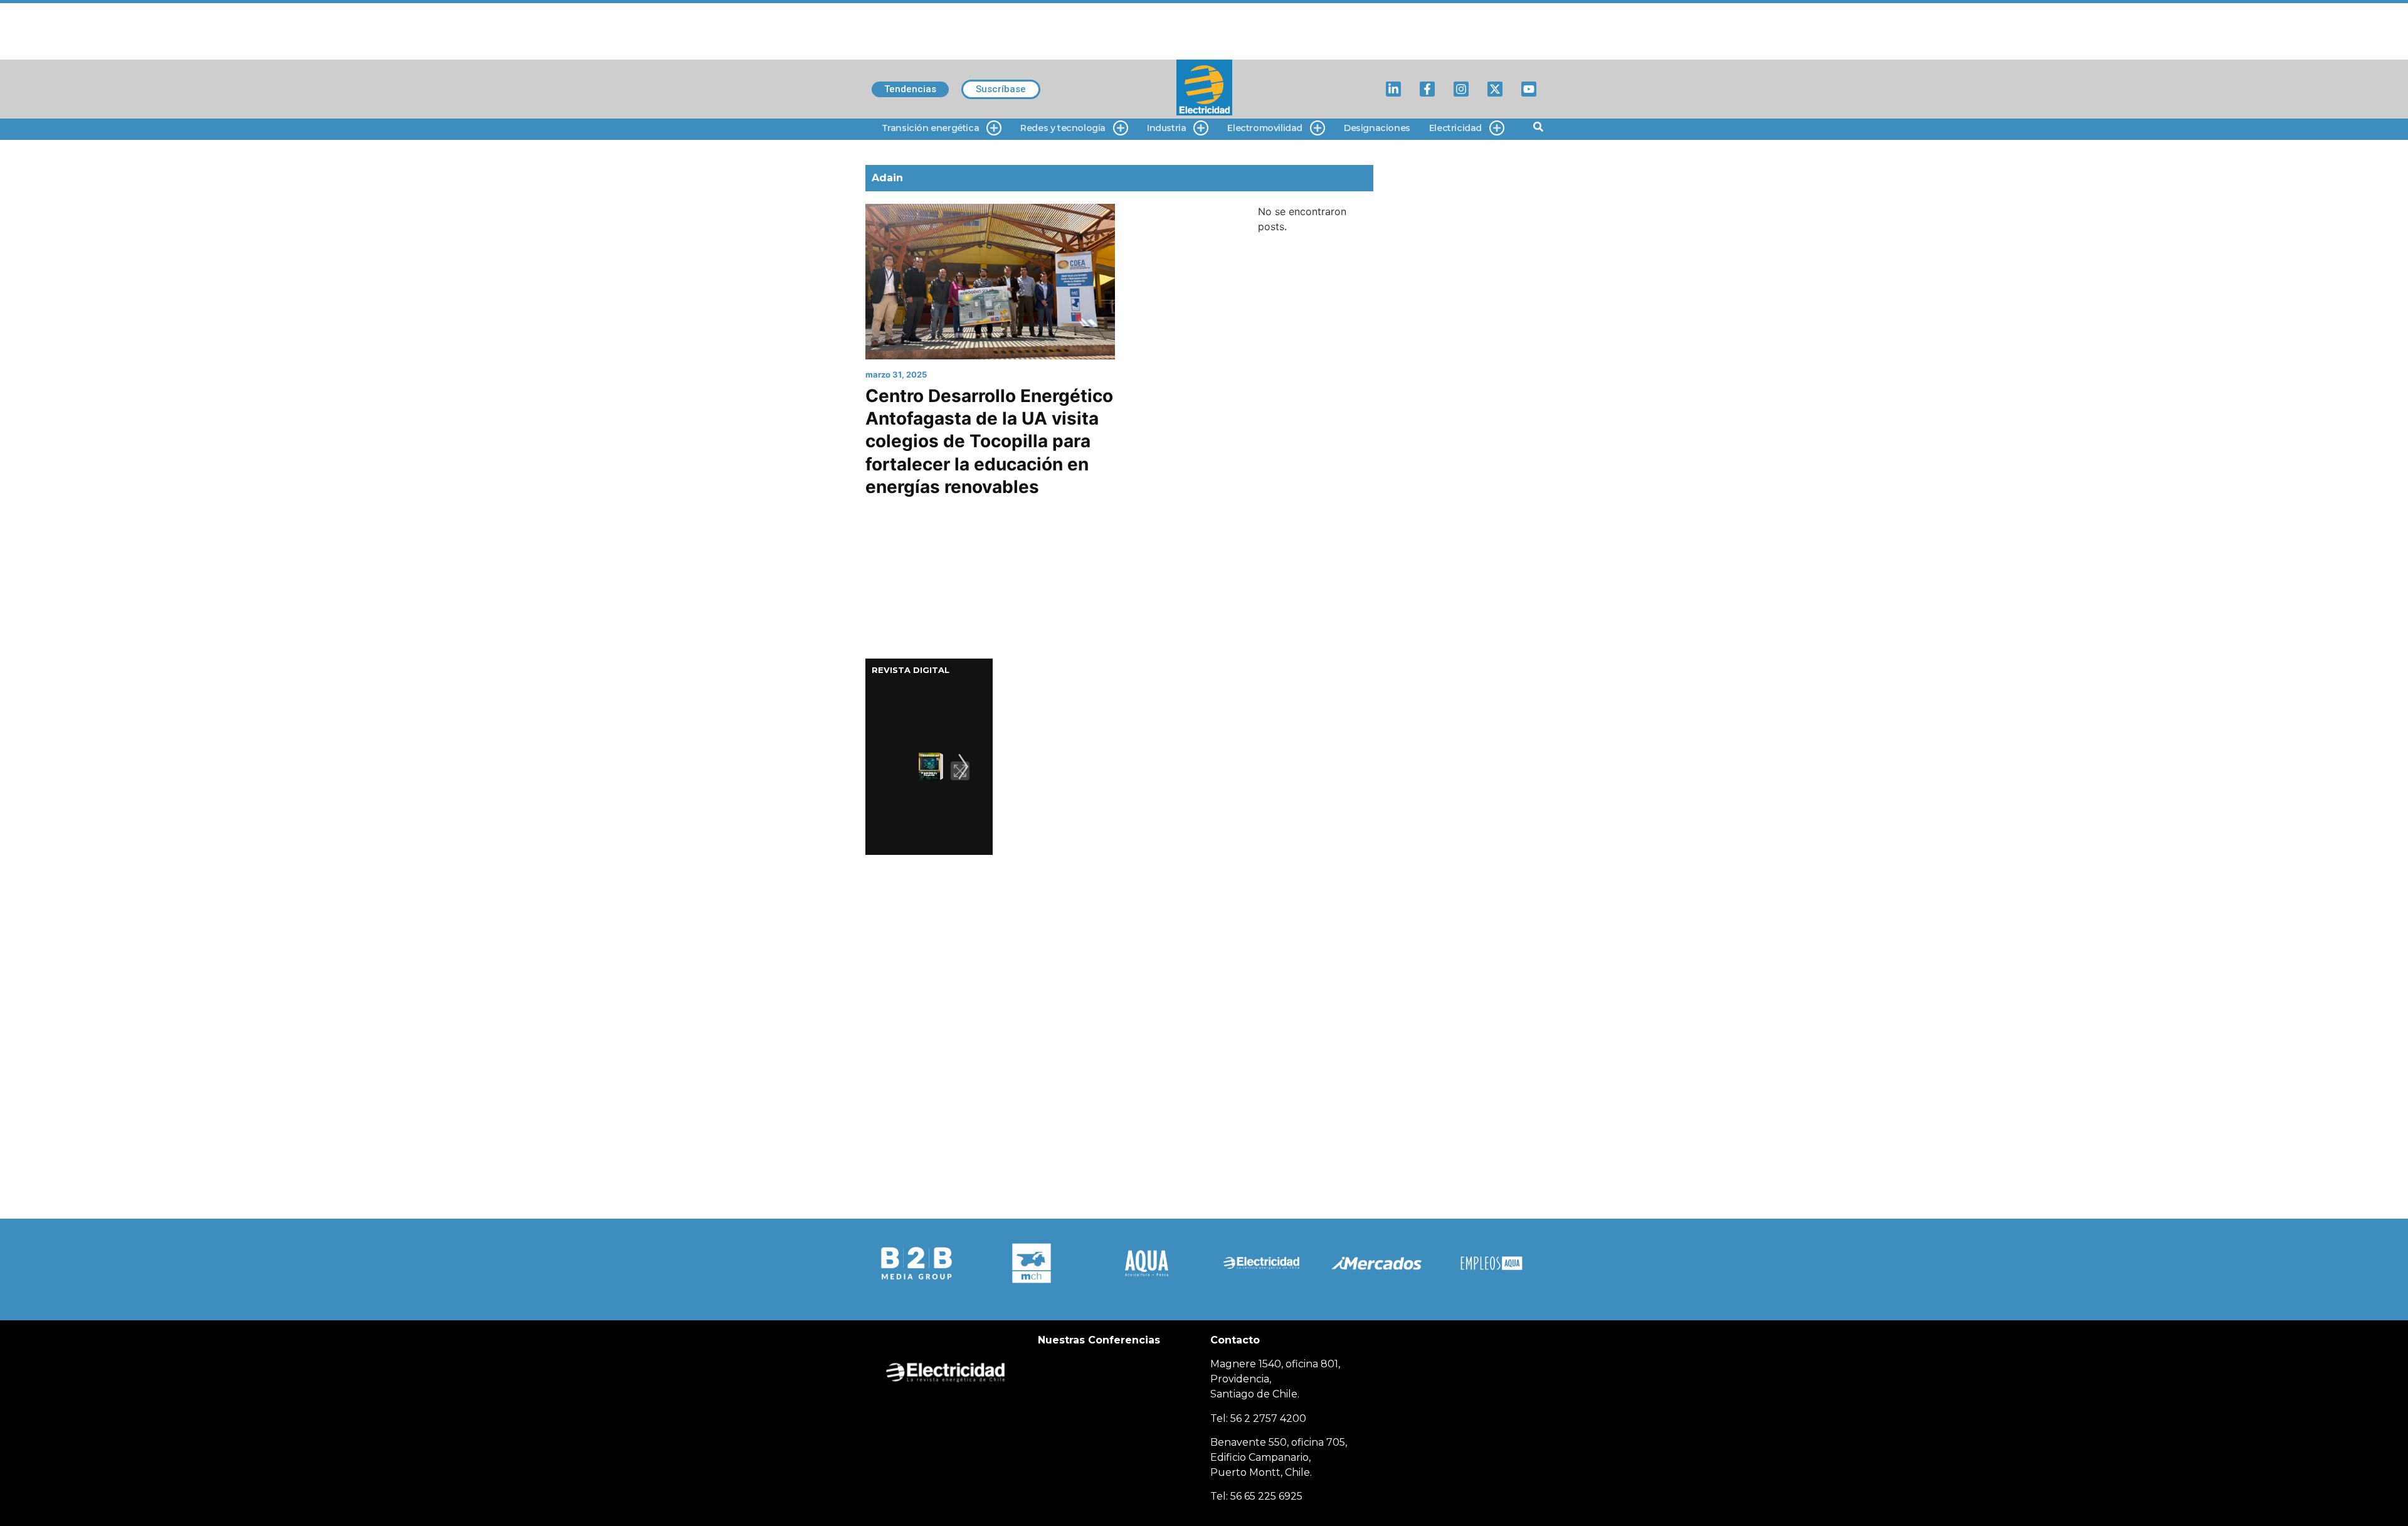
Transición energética (931, 128)
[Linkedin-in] (1393, 89)
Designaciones (1377, 128)
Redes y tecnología (1063, 128)
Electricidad (1455, 128)
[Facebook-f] (1427, 89)
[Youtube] (1529, 89)
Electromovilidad (1265, 128)
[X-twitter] (1495, 89)
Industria (1166, 128)
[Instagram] (1461, 89)
